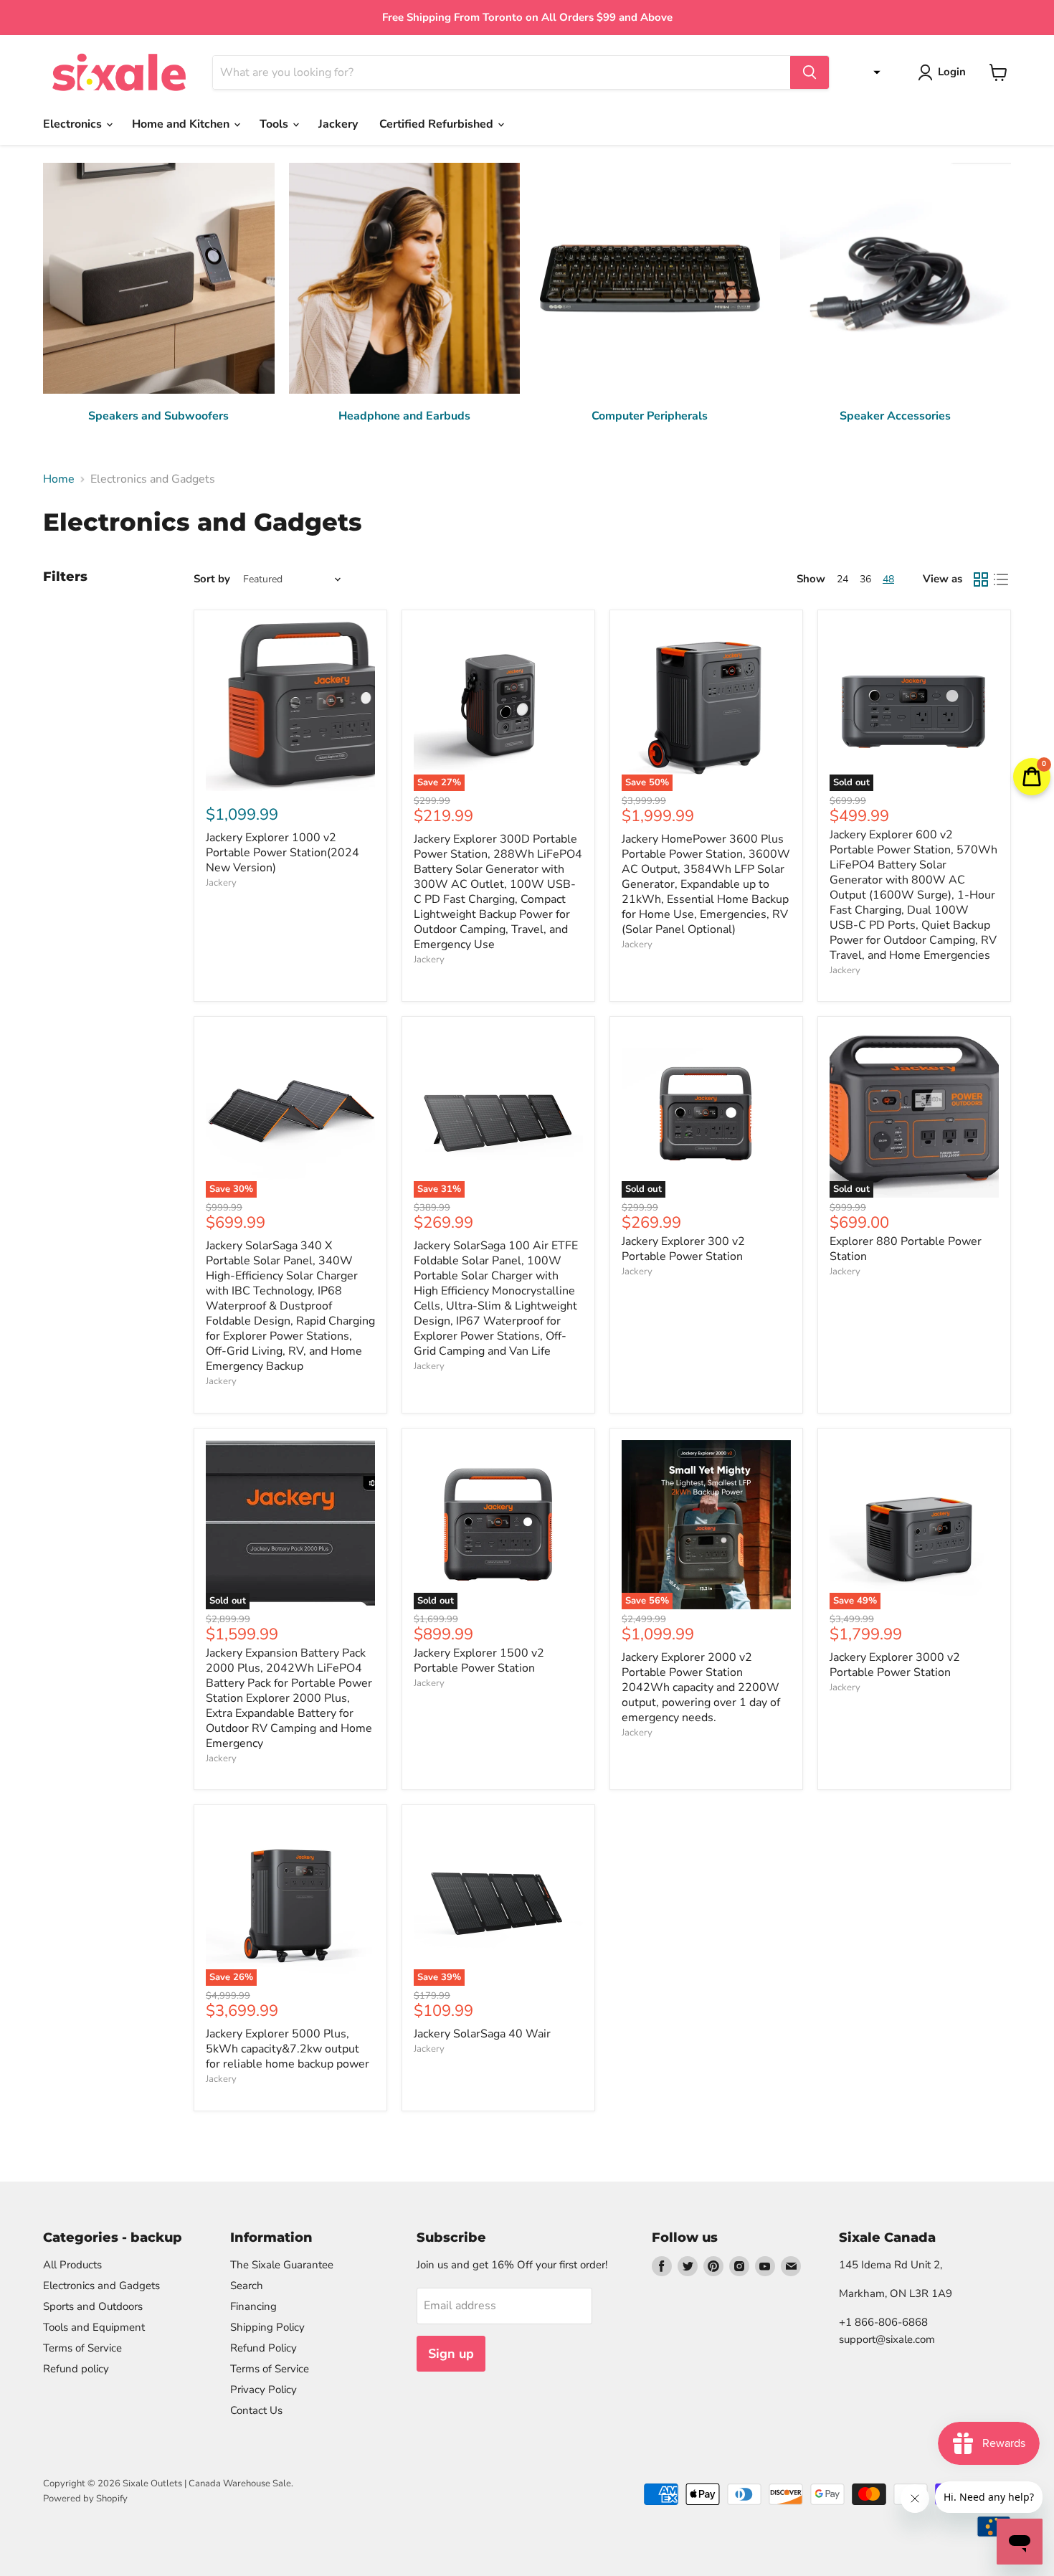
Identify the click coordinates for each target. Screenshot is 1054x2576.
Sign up (451, 2354)
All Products (72, 2265)
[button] (873, 72)
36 (865, 579)
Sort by (212, 579)
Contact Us (256, 2410)
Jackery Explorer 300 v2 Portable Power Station (683, 1249)
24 (842, 579)
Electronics (74, 124)
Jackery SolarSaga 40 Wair (482, 2034)
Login (952, 72)
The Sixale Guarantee (282, 2265)
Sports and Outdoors (93, 2306)
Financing (253, 2306)
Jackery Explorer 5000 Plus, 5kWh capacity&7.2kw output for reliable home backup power (288, 2049)
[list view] (1001, 579)
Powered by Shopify (85, 2499)
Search (247, 2286)
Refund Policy (263, 2348)
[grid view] (981, 579)
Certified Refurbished (438, 124)
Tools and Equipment (94, 2327)
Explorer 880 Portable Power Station (906, 1249)
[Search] (810, 72)
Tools (275, 124)
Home (59, 479)
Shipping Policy (267, 2327)
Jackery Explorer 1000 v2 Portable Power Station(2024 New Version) (283, 853)
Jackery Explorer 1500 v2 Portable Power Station (479, 1661)
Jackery (338, 124)
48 (888, 579)
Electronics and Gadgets (101, 2286)
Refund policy (76, 2369)
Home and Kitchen (182, 124)
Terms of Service (82, 2348)
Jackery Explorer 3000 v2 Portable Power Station (895, 1665)
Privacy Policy (263, 2390)
